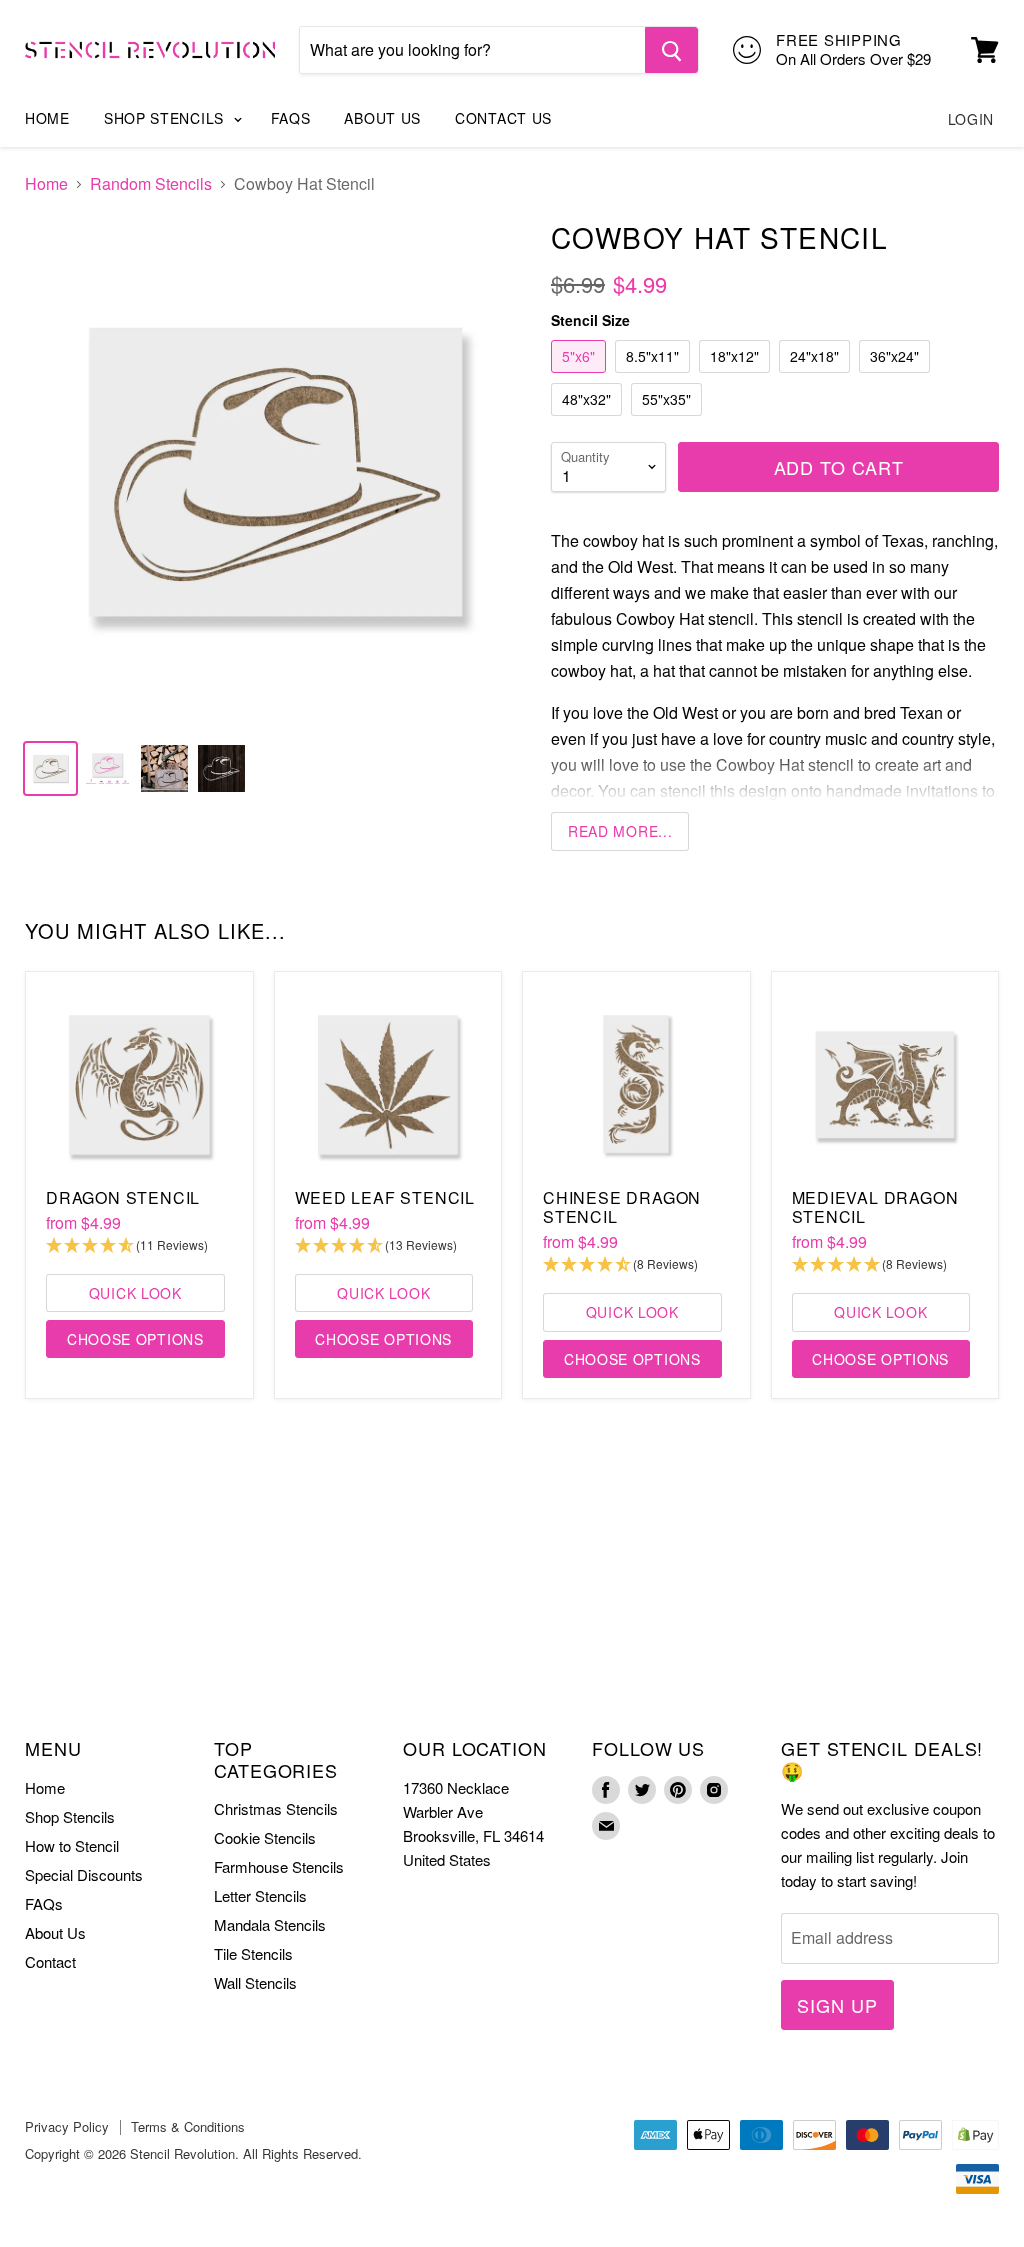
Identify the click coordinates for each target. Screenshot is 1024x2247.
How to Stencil (72, 1845)
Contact (50, 1961)
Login (971, 119)
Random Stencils (151, 184)
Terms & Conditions (188, 2126)
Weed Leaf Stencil (385, 1197)
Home (47, 118)
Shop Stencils (166, 118)
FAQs (291, 118)
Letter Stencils (260, 1895)
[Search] (671, 50)
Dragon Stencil (123, 1197)
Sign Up (837, 2005)
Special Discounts (84, 1874)
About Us (382, 118)
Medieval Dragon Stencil (875, 1207)
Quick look (135, 1293)
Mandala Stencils (270, 1924)
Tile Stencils (253, 1953)
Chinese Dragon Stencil (622, 1207)
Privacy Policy (67, 2126)
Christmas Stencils (276, 1808)
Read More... (620, 831)
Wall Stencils (255, 1982)
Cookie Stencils (265, 1837)
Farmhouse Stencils (279, 1866)
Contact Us (503, 118)
